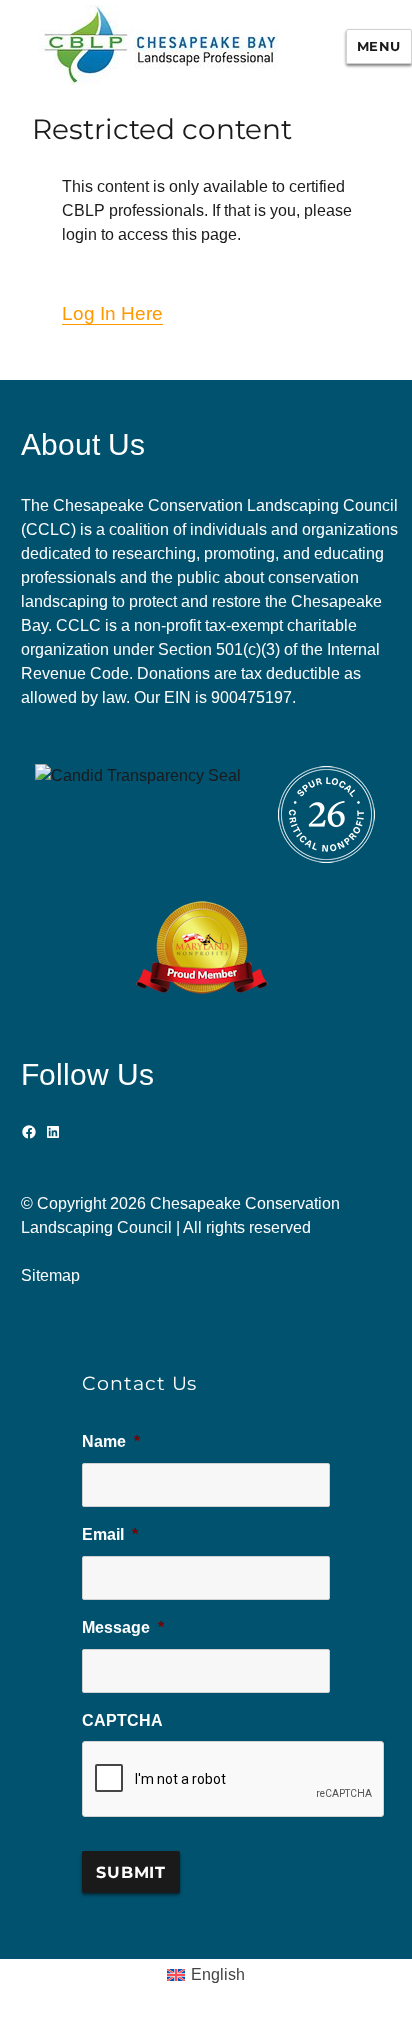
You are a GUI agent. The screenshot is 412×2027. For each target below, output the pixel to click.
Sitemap (50, 1275)
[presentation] (234, 1780)
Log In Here (112, 313)
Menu (379, 46)
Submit (131, 1872)
